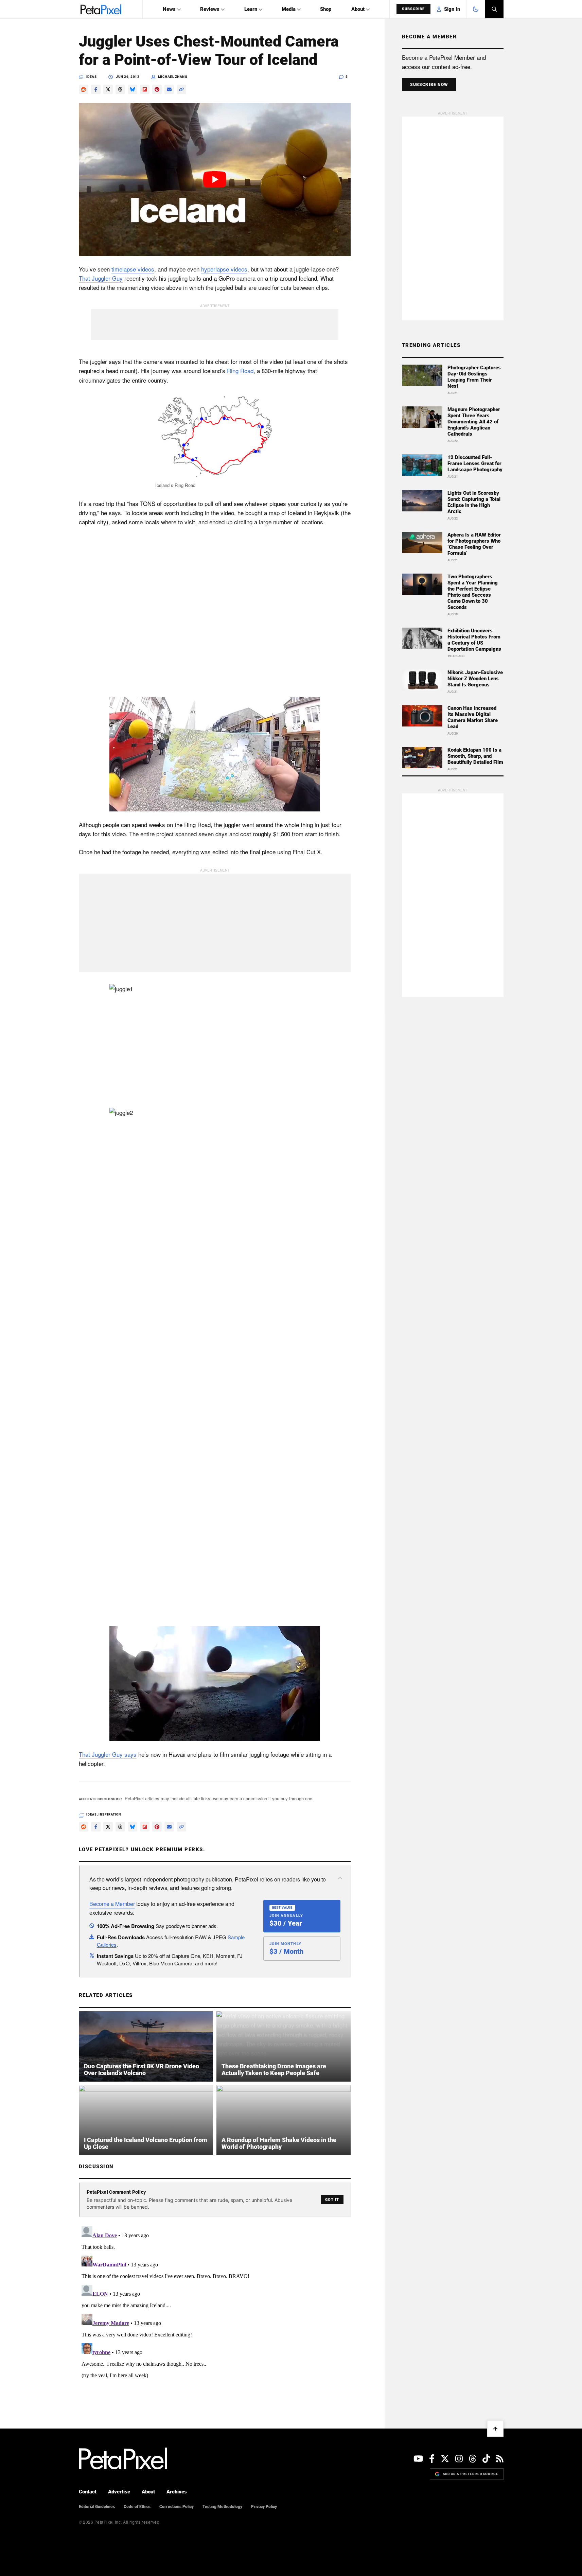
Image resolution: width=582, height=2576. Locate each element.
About (358, 9)
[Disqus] (215, 2309)
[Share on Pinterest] (157, 89)
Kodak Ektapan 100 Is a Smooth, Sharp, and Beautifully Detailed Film (475, 756)
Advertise (119, 2492)
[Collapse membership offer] (340, 1878)
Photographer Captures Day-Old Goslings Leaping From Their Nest (474, 377)
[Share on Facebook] (96, 89)
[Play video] (215, 179)
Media (289, 9)
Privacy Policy (264, 2507)
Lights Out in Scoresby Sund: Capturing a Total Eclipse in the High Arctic (474, 502)
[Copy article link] (181, 89)
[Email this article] (169, 89)
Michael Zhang (173, 77)
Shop (326, 9)
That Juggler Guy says (108, 1754)
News (169, 9)
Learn (251, 9)
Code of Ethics (137, 2507)
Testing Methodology (222, 2507)
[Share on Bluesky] (133, 89)
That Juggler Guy (101, 278)
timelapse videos (133, 269)
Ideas (92, 77)
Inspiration (110, 1815)
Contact (88, 2492)
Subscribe (413, 9)
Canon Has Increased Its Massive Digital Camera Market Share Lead (473, 717)
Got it (332, 2200)
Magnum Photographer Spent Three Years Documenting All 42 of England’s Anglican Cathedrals (474, 422)
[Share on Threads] (120, 89)
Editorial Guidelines (97, 2507)
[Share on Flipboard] (145, 89)
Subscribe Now (429, 85)
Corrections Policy (177, 2507)
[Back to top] (495, 2429)
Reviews (210, 9)
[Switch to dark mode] (476, 9)
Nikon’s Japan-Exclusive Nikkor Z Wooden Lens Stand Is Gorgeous (475, 679)
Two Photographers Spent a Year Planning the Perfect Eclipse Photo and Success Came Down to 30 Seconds (473, 592)
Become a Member (112, 1904)
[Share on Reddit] (84, 89)
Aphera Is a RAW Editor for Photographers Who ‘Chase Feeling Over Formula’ (474, 544)
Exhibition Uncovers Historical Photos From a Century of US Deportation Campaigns (474, 640)
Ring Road (240, 371)
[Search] (494, 9)
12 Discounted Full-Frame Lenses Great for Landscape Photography (475, 463)
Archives (177, 2492)
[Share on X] (108, 89)
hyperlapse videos (224, 269)
